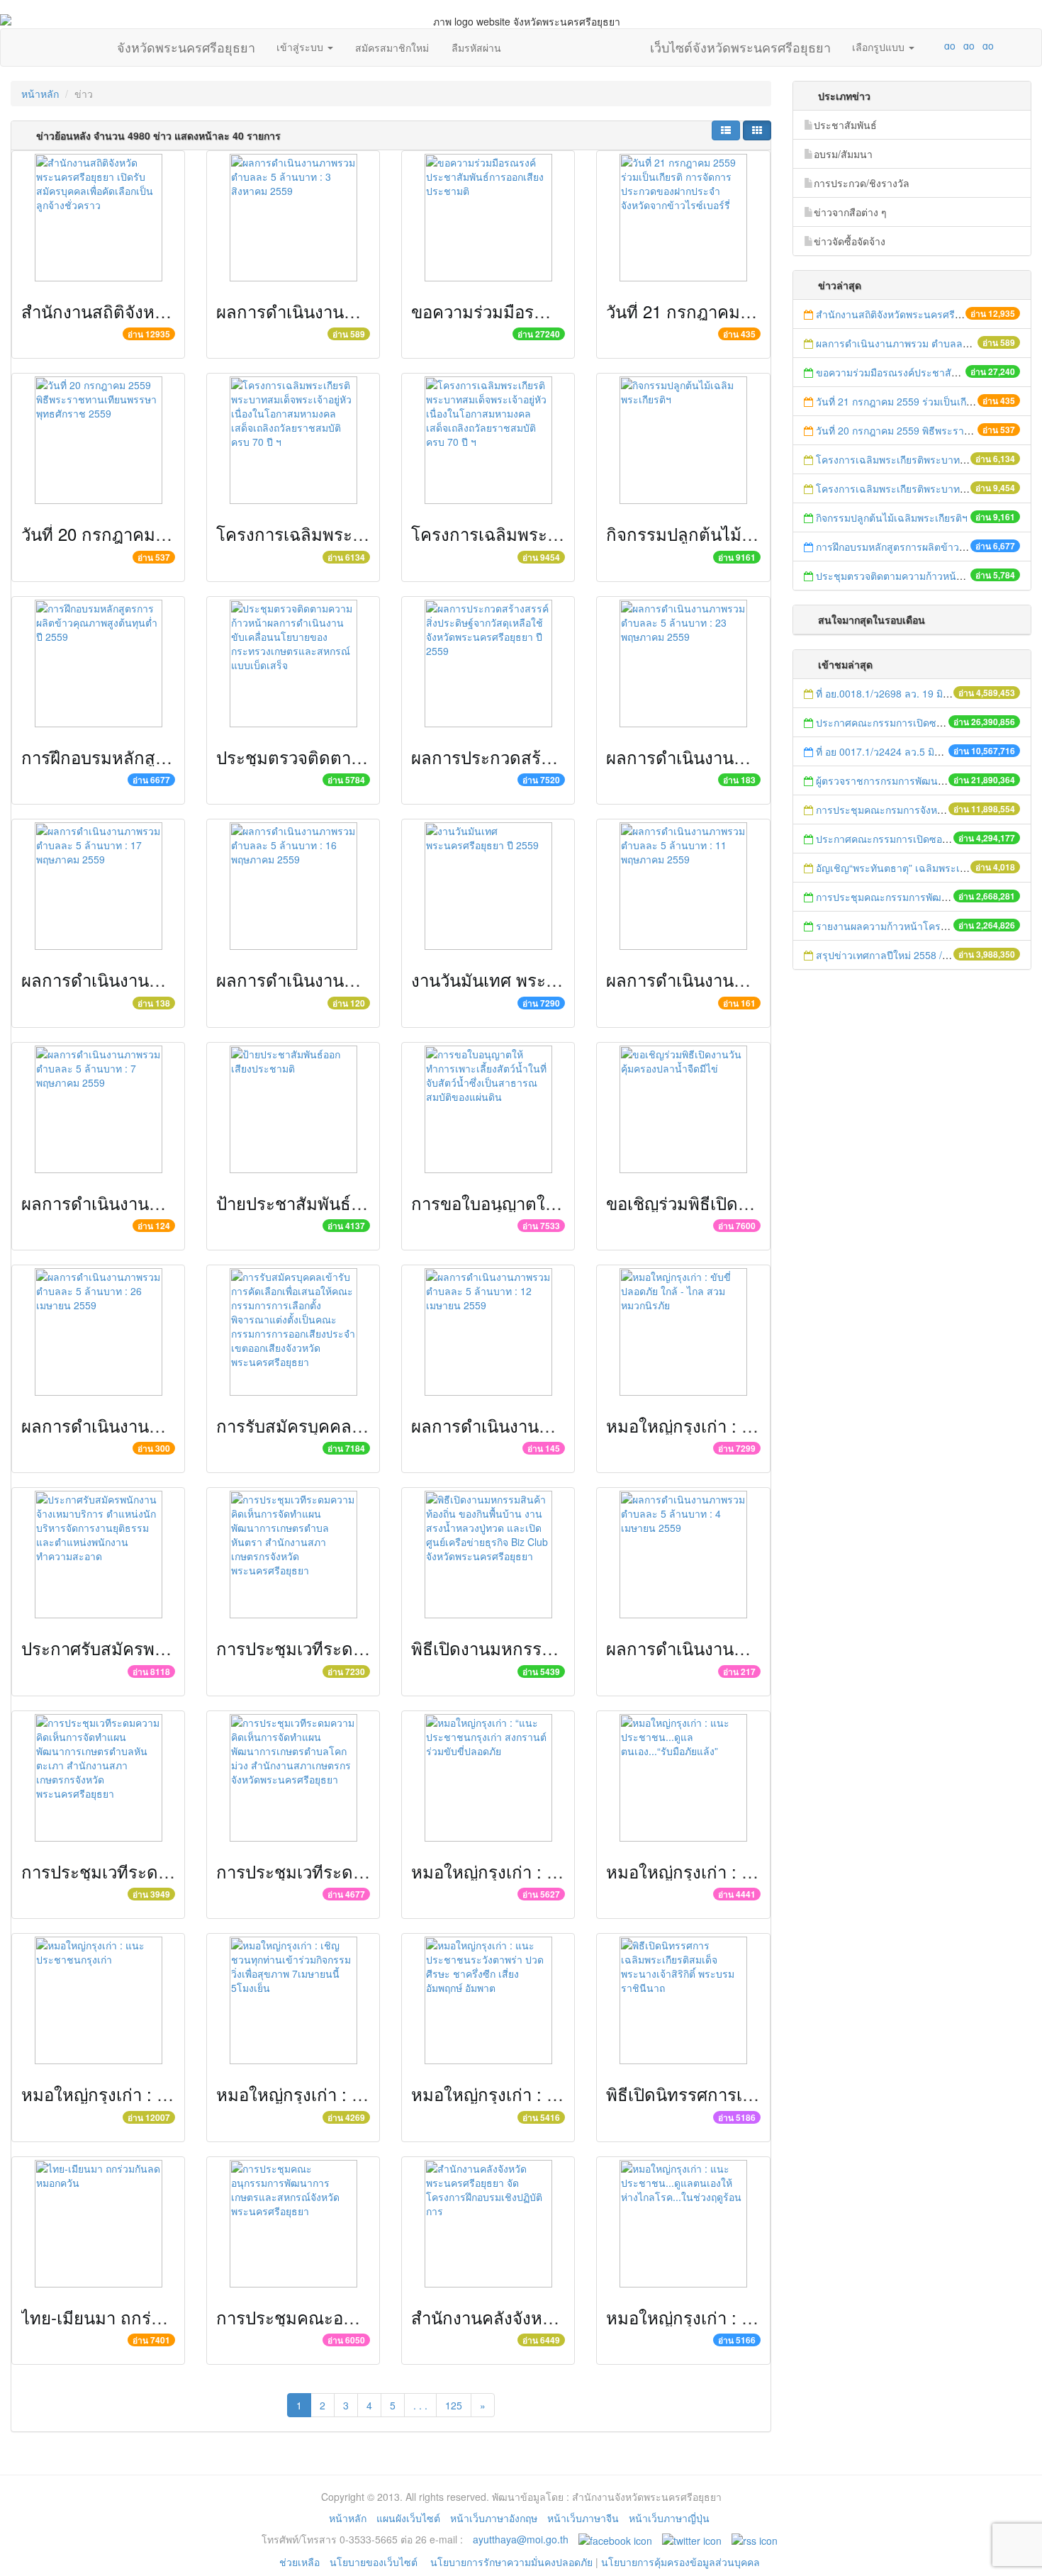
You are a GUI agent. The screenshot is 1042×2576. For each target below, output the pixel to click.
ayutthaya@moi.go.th (521, 2539)
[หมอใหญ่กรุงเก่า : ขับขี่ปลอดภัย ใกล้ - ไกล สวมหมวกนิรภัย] (683, 1332)
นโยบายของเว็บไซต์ (375, 2562)
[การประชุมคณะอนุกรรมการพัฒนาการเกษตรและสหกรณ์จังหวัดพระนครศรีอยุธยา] (293, 2224)
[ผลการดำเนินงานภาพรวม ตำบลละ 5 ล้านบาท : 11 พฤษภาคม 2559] (683, 886)
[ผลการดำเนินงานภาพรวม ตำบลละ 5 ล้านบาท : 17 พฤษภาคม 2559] (98, 886)
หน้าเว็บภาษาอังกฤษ (494, 2518)
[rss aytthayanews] (755, 2539)
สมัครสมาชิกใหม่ (392, 47)
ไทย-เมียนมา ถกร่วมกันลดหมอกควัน (156, 2317)
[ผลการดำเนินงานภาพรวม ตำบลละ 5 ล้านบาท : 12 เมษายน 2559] (488, 1332)
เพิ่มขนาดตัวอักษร (936, 45)
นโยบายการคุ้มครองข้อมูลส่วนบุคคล (680, 2562)
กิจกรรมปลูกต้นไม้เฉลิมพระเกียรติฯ (736, 533)
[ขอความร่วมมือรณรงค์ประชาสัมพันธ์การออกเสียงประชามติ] (488, 218)
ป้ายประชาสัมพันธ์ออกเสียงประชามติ (352, 1203)
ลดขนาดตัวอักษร (908, 45)
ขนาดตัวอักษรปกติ (922, 45)
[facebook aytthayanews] (615, 2539)
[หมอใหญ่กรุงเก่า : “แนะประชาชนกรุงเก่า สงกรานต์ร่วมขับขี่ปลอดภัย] (488, 1778)
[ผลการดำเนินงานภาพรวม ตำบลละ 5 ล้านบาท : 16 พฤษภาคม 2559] (293, 886)
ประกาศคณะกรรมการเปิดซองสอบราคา (902, 722)
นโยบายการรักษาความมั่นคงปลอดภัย (511, 2562)
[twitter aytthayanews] (692, 2539)
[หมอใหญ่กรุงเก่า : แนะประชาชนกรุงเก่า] (98, 2000)
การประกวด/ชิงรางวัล (862, 183)
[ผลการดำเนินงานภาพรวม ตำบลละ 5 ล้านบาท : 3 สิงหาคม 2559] (293, 218)
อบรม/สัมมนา (843, 154)
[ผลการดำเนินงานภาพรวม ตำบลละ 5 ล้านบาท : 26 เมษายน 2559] (98, 1332)
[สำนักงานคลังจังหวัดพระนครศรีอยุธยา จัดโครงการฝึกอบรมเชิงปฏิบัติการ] (488, 2224)
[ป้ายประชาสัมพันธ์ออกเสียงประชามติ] (293, 1109)
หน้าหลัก (40, 94)
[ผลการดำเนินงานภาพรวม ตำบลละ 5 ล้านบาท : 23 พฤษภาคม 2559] (683, 663)
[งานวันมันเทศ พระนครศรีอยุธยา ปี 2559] (488, 886)
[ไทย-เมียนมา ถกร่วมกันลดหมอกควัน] (98, 2224)
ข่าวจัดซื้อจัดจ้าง (850, 241)
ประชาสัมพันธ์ (845, 125)
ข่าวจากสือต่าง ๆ (850, 212)
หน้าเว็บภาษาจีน (583, 2518)
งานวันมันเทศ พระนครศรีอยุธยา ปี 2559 (558, 979)
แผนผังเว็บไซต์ (408, 2518)
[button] (726, 130)
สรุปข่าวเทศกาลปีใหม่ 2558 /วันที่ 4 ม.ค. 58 (911, 955)
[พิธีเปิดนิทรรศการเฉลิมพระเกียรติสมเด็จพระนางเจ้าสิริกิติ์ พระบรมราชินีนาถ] (683, 2000)
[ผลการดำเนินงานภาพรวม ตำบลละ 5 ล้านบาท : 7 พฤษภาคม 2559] (98, 1109)
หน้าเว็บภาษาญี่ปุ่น (669, 2518)
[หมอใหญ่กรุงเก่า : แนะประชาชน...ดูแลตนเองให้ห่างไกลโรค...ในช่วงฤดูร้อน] (683, 2224)
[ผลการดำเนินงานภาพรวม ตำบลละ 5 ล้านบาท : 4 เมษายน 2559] (683, 1555)
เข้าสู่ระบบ (301, 47)
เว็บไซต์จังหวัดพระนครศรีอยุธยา (740, 44)
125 (454, 2405)
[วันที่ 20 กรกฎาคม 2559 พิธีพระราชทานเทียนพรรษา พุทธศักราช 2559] (98, 440)
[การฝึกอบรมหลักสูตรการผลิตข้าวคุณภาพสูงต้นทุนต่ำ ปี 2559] (98, 663)
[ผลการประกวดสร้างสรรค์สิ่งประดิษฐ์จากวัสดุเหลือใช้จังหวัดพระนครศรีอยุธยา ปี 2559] (488, 663)
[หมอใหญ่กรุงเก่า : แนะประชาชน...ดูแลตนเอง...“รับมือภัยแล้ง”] (683, 1778)
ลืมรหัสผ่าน (476, 47)
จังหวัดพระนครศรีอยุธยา (186, 44)
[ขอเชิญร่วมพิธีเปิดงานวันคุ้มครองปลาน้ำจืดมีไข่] (683, 1109)
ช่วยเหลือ (299, 2562)
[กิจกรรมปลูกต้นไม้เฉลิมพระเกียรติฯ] (683, 440)
